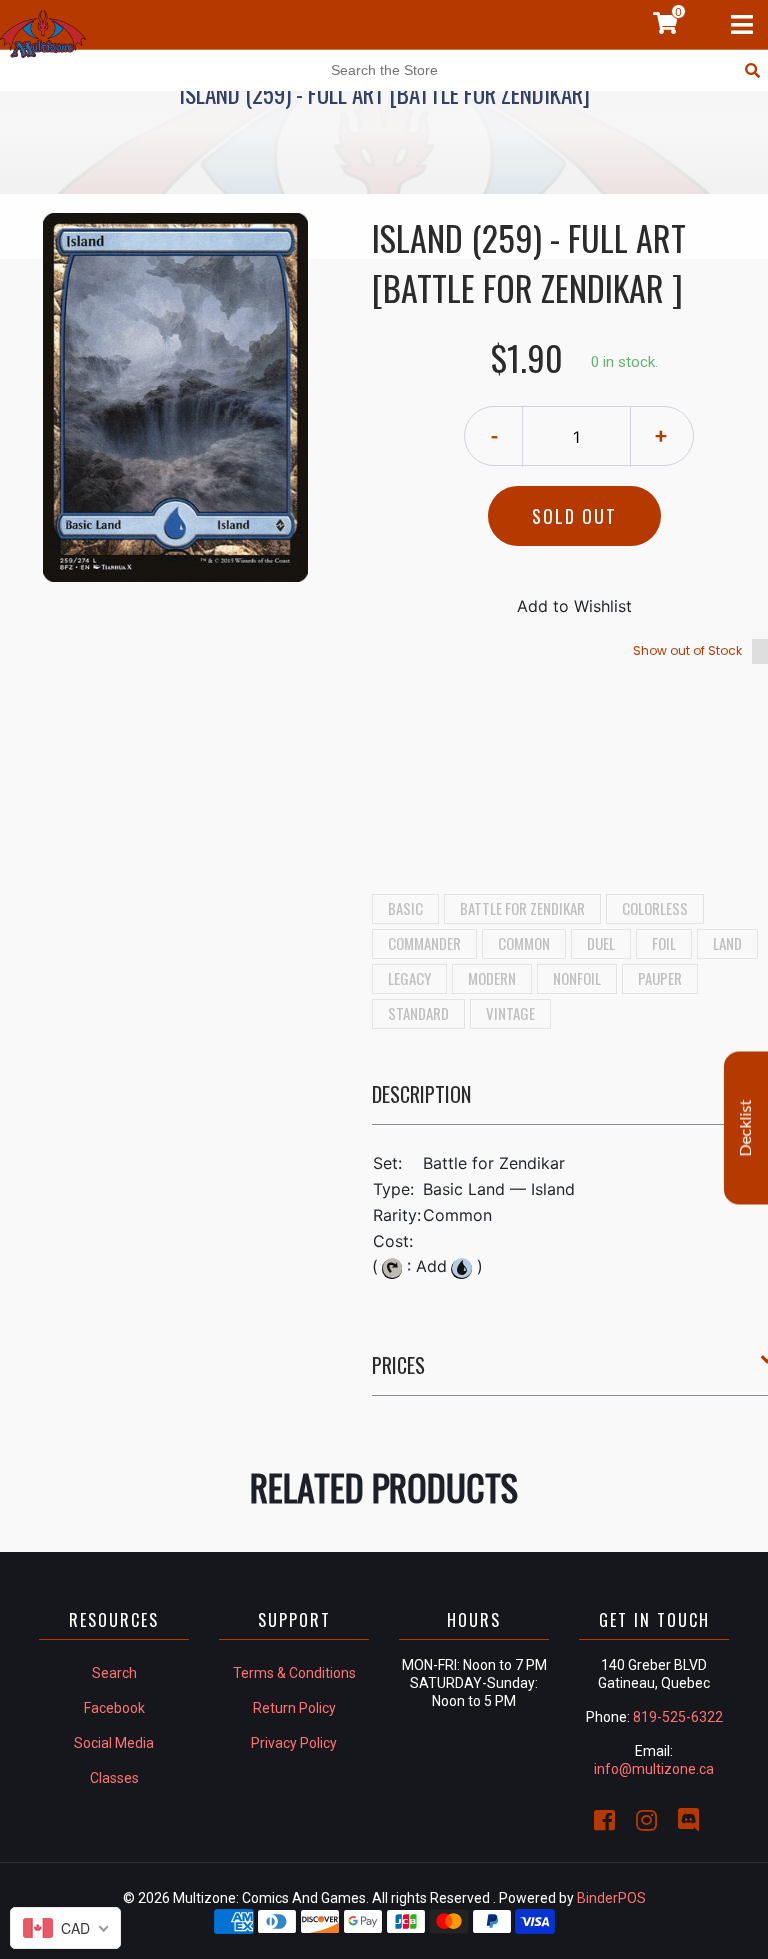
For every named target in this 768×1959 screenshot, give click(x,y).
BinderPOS (611, 1898)
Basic (405, 908)
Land (727, 943)
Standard (418, 1013)
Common (524, 943)
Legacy (409, 978)
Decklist (746, 1127)
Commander (424, 943)
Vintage (510, 1013)
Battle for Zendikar (522, 908)
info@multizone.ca (654, 1769)
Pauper (660, 978)
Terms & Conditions (294, 1673)
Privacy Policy (294, 1743)
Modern (492, 978)
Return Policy (294, 1708)
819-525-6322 (678, 1717)
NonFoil (577, 978)
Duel (601, 943)
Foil (664, 943)
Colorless (655, 908)
